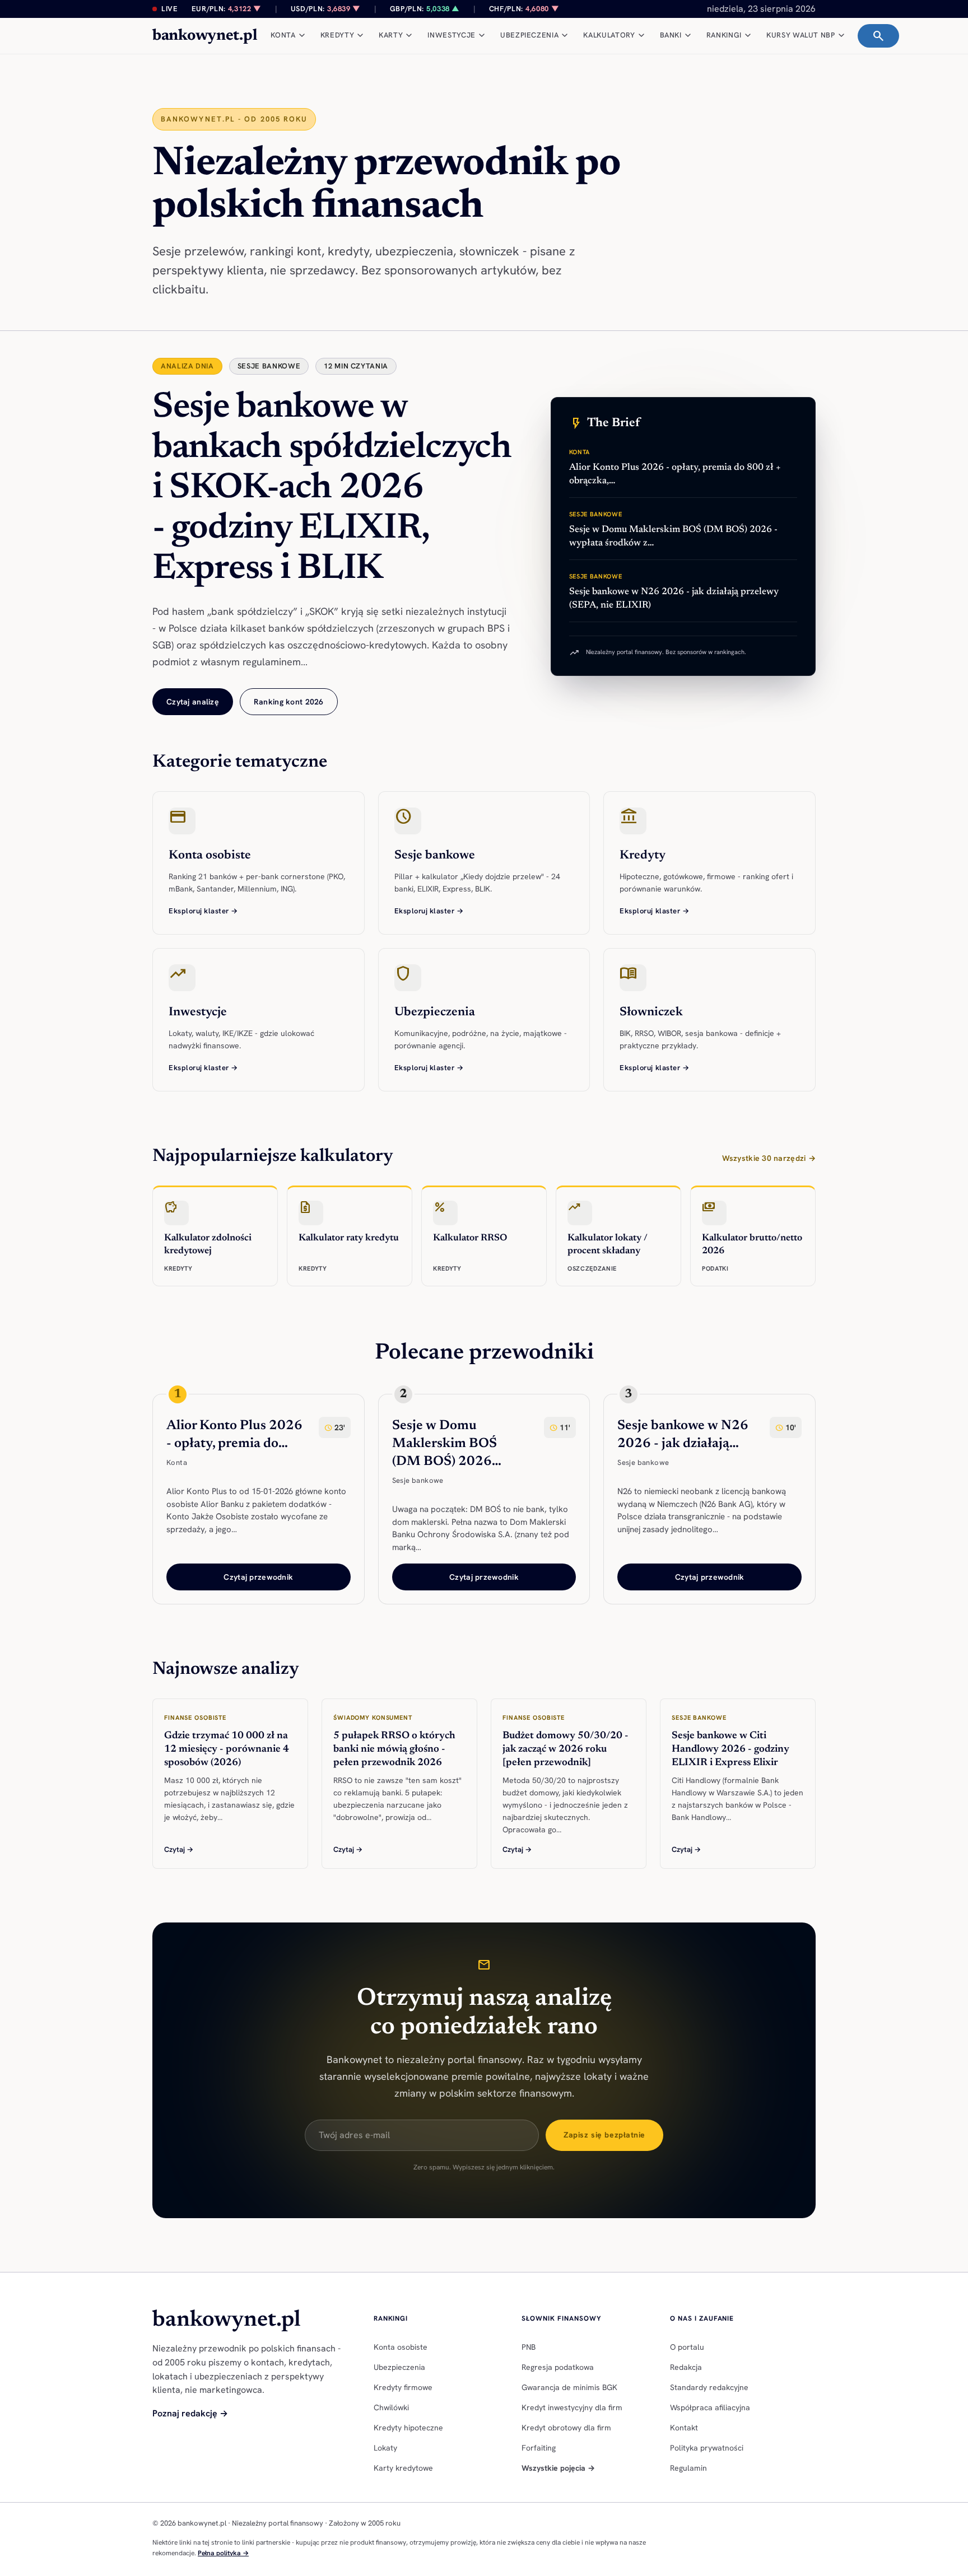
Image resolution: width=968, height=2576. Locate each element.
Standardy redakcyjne (709, 2387)
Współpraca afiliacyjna (710, 2407)
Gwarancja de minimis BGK (569, 2387)
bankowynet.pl (205, 36)
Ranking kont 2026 (289, 702)
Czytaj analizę (193, 702)
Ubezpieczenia (399, 2367)
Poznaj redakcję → (190, 2413)
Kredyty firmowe (403, 2387)
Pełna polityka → (223, 2553)
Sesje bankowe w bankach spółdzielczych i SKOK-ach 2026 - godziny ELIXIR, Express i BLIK (332, 489)
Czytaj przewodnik (258, 1577)
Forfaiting (539, 2448)
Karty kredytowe (403, 2468)
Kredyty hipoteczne (408, 2428)
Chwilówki (391, 2407)
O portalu (687, 2347)
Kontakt (684, 2428)
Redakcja (686, 2367)
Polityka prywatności (707, 2448)
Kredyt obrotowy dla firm (566, 2428)
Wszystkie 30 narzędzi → (769, 1158)
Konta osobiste (401, 2347)
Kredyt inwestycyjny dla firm (572, 2407)
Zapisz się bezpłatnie (604, 2135)
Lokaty (385, 2448)
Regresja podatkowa (558, 2367)
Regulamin (688, 2468)
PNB (529, 2347)
